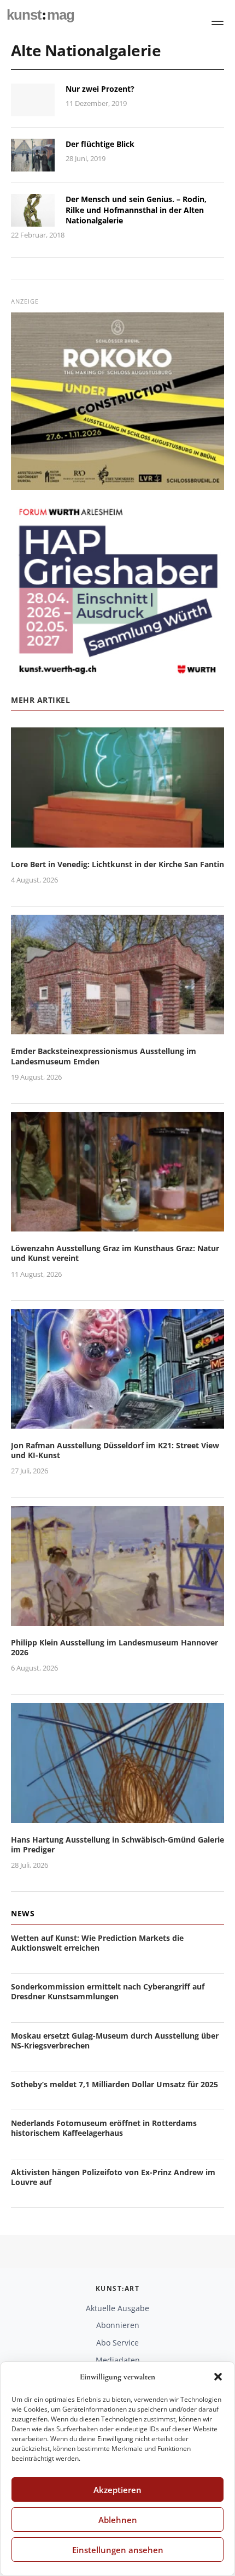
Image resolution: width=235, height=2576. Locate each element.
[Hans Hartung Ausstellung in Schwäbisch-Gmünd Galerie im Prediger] (117, 1816)
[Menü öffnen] (218, 23)
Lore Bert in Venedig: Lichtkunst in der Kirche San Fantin (117, 864)
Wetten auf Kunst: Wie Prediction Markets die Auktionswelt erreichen (97, 1943)
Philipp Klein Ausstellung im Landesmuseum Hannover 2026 (114, 1647)
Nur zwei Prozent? (100, 89)
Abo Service (117, 2343)
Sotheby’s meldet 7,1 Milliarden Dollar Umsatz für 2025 (114, 2084)
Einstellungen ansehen (118, 2550)
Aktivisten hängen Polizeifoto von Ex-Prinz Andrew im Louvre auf (113, 2177)
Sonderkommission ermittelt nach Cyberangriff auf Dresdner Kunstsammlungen (108, 1991)
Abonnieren (118, 2325)
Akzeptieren (117, 2490)
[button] (218, 2377)
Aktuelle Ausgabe (117, 2308)
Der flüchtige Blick (100, 144)
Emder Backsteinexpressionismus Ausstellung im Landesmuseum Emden (104, 1056)
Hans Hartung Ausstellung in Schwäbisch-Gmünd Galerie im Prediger (117, 1844)
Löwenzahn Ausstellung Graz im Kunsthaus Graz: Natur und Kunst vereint (115, 1253)
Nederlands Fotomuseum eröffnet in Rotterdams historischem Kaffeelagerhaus (104, 2128)
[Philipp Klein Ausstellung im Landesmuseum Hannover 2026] (117, 1619)
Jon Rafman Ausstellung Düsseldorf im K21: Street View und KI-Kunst (115, 1450)
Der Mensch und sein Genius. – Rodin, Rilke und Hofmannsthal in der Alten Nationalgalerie (136, 210)
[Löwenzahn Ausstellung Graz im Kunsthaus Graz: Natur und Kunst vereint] (117, 1225)
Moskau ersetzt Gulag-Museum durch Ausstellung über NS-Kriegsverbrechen (115, 2041)
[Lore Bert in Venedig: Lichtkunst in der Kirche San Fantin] (117, 841)
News (23, 1913)
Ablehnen (118, 2520)
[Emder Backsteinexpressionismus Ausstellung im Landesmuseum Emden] (117, 1028)
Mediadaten (118, 2360)
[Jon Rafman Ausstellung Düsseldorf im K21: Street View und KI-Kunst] (117, 1422)
